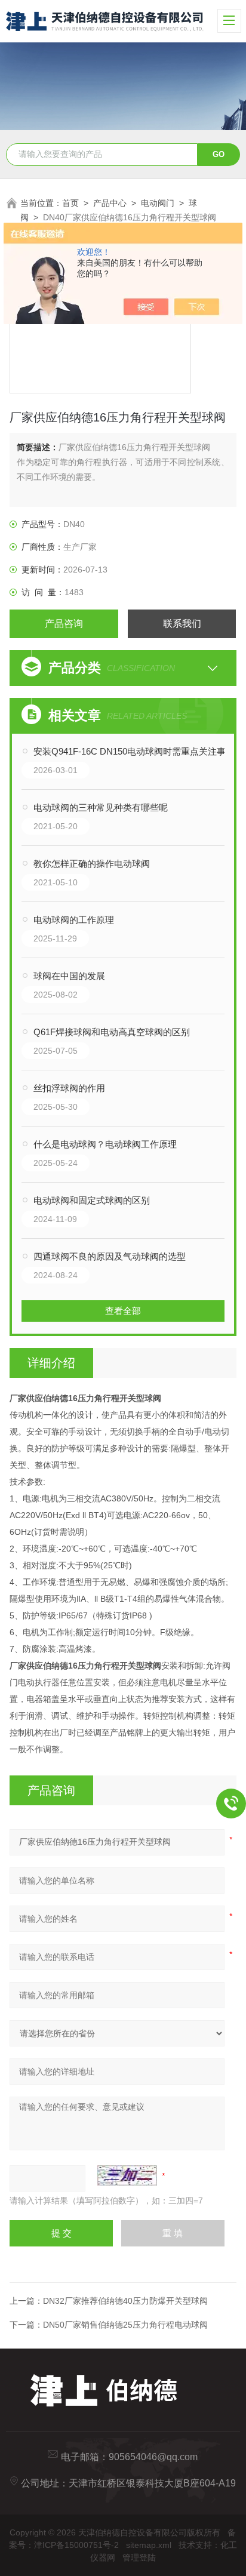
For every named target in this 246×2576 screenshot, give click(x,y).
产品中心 (110, 203)
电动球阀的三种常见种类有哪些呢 (101, 807)
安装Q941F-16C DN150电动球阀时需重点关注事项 (134, 751)
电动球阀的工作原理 (74, 920)
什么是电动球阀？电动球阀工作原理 (105, 1144)
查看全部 (123, 1311)
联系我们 (182, 624)
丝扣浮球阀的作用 (69, 1088)
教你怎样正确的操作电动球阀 (92, 864)
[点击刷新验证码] (127, 2175)
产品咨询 (64, 624)
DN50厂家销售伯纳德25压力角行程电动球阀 (125, 2325)
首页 (70, 203)
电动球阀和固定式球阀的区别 (92, 1200)
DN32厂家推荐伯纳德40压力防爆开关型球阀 (125, 2301)
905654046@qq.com (153, 2457)
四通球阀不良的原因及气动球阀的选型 (110, 1256)
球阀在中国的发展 (69, 976)
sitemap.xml (149, 2545)
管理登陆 (139, 2557)
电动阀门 (158, 203)
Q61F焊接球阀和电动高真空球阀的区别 (112, 1032)
